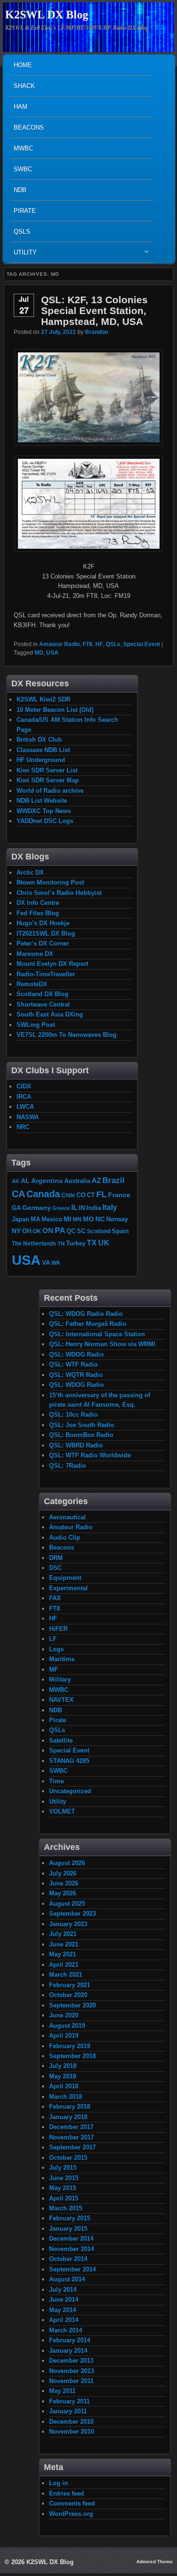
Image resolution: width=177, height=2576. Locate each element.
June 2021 (64, 1944)
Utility (23, 255)
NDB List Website (42, 801)
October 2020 (68, 1995)
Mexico (52, 1219)
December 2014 (71, 2239)
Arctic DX (30, 872)
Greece (61, 1208)
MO (88, 1219)
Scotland (99, 1231)
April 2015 (64, 2198)
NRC (23, 1127)
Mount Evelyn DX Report (52, 964)
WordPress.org (71, 2514)
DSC (55, 1568)
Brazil (114, 1180)
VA (46, 1263)
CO (81, 1195)
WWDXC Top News (44, 811)
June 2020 (64, 2015)
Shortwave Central (43, 1004)
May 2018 (63, 2076)
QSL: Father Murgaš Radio (88, 1324)
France (119, 1195)
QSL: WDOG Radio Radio (86, 1314)
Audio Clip (65, 1538)
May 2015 (63, 2188)
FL (101, 1194)
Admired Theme (155, 2562)
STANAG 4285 (69, 1761)
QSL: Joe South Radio (82, 1425)
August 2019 (67, 2026)
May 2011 (62, 2391)
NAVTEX (61, 1700)
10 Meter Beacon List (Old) (55, 710)
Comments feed (72, 2503)
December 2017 (71, 2127)
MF (54, 1669)
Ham (21, 107)
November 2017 (72, 2137)
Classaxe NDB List (43, 750)
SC (81, 1231)
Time (56, 1781)
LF (53, 1639)
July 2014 (63, 2290)
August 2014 (67, 2279)
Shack (24, 86)
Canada (43, 1194)
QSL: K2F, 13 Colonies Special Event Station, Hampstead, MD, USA (94, 311)
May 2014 (63, 2310)
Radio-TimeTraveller (46, 974)
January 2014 (68, 2351)
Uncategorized (70, 1791)
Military (60, 1679)
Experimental (68, 1588)
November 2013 (72, 2371)
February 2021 (70, 1985)
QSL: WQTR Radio (76, 1375)
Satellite (61, 1740)
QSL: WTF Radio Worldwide (90, 1455)
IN (82, 1208)
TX (92, 1243)
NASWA (28, 1117)
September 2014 (72, 2269)
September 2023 (72, 1914)
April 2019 (64, 2036)
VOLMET (62, 1811)
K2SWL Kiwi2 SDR (43, 699)
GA (16, 1208)
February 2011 (69, 2401)
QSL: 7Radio (67, 1466)
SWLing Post (36, 1025)
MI (67, 1219)
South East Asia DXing (50, 1014)
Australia (77, 1181)
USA (52, 653)
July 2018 (63, 2066)
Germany (37, 1208)
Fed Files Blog (38, 913)
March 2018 (66, 2097)
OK (37, 1231)
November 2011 (71, 2381)
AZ (96, 1181)
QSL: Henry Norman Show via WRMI (102, 1344)
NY (16, 1231)
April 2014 (64, 2320)
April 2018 (64, 2086)
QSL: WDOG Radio (76, 1354)
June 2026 (64, 1883)
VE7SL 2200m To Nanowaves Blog (67, 1035)
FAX (55, 1598)
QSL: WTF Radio (73, 1364)
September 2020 (72, 2005)
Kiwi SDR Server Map (48, 780)
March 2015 (66, 2208)
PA (60, 1230)
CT (91, 1195)
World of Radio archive (50, 791)
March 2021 (66, 1975)
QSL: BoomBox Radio (81, 1435)
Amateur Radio (59, 644)
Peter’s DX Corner (43, 943)
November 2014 (72, 2249)
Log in (59, 2483)
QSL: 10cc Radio (73, 1415)
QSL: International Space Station (97, 1334)
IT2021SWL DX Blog (46, 933)
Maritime (62, 1659)
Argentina (47, 1181)
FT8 (88, 644)
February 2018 (70, 2107)
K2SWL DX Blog (47, 15)
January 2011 (68, 2411)
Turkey (76, 1244)
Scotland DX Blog (42, 994)
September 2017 (72, 2147)
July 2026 (63, 1873)
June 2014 (64, 2300)
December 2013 (71, 2361)
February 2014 (70, 2340)
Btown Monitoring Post (50, 882)
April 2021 (64, 1965)
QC (71, 1231)
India (94, 1208)
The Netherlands (34, 1243)
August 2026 (67, 1863)
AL (25, 1181)
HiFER (58, 1629)
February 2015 (70, 2218)
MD (39, 653)
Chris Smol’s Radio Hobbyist (59, 893)
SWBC (23, 169)
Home (23, 65)
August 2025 (67, 1904)
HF (99, 644)
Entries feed (67, 2493)
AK (16, 1181)
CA (18, 1194)
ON (48, 1231)
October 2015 (68, 2158)
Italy (110, 1207)
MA (35, 1219)
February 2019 (70, 2046)
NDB (20, 190)
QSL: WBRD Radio (76, 1445)
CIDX (24, 1086)
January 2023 (68, 1924)
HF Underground (41, 760)
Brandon (97, 332)
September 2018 (72, 2056)
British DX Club (39, 740)
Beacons (29, 127)
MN (77, 1219)
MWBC (23, 148)
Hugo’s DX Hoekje (43, 923)
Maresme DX (35, 954)
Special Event (142, 644)
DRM (56, 1558)
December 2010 (71, 2422)
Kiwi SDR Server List (47, 770)
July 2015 (63, 2168)
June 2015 (64, 2178)
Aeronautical (67, 1517)
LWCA (25, 1107)
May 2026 (63, 1893)
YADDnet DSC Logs (45, 821)
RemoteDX (32, 984)
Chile (68, 1195)
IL (74, 1208)
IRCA (24, 1097)
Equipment (65, 1578)
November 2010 (72, 2431)
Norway (117, 1219)
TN (61, 1244)
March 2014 (66, 2330)
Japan (21, 1219)
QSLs (22, 232)
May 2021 (63, 1954)
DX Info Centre (38, 903)
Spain (120, 1231)
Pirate (25, 211)
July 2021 (63, 1934)
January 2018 (68, 2117)
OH (27, 1231)
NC (100, 1219)
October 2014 (68, 2259)
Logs (56, 1649)
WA (56, 1263)
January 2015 (68, 2229)
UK (104, 1243)
